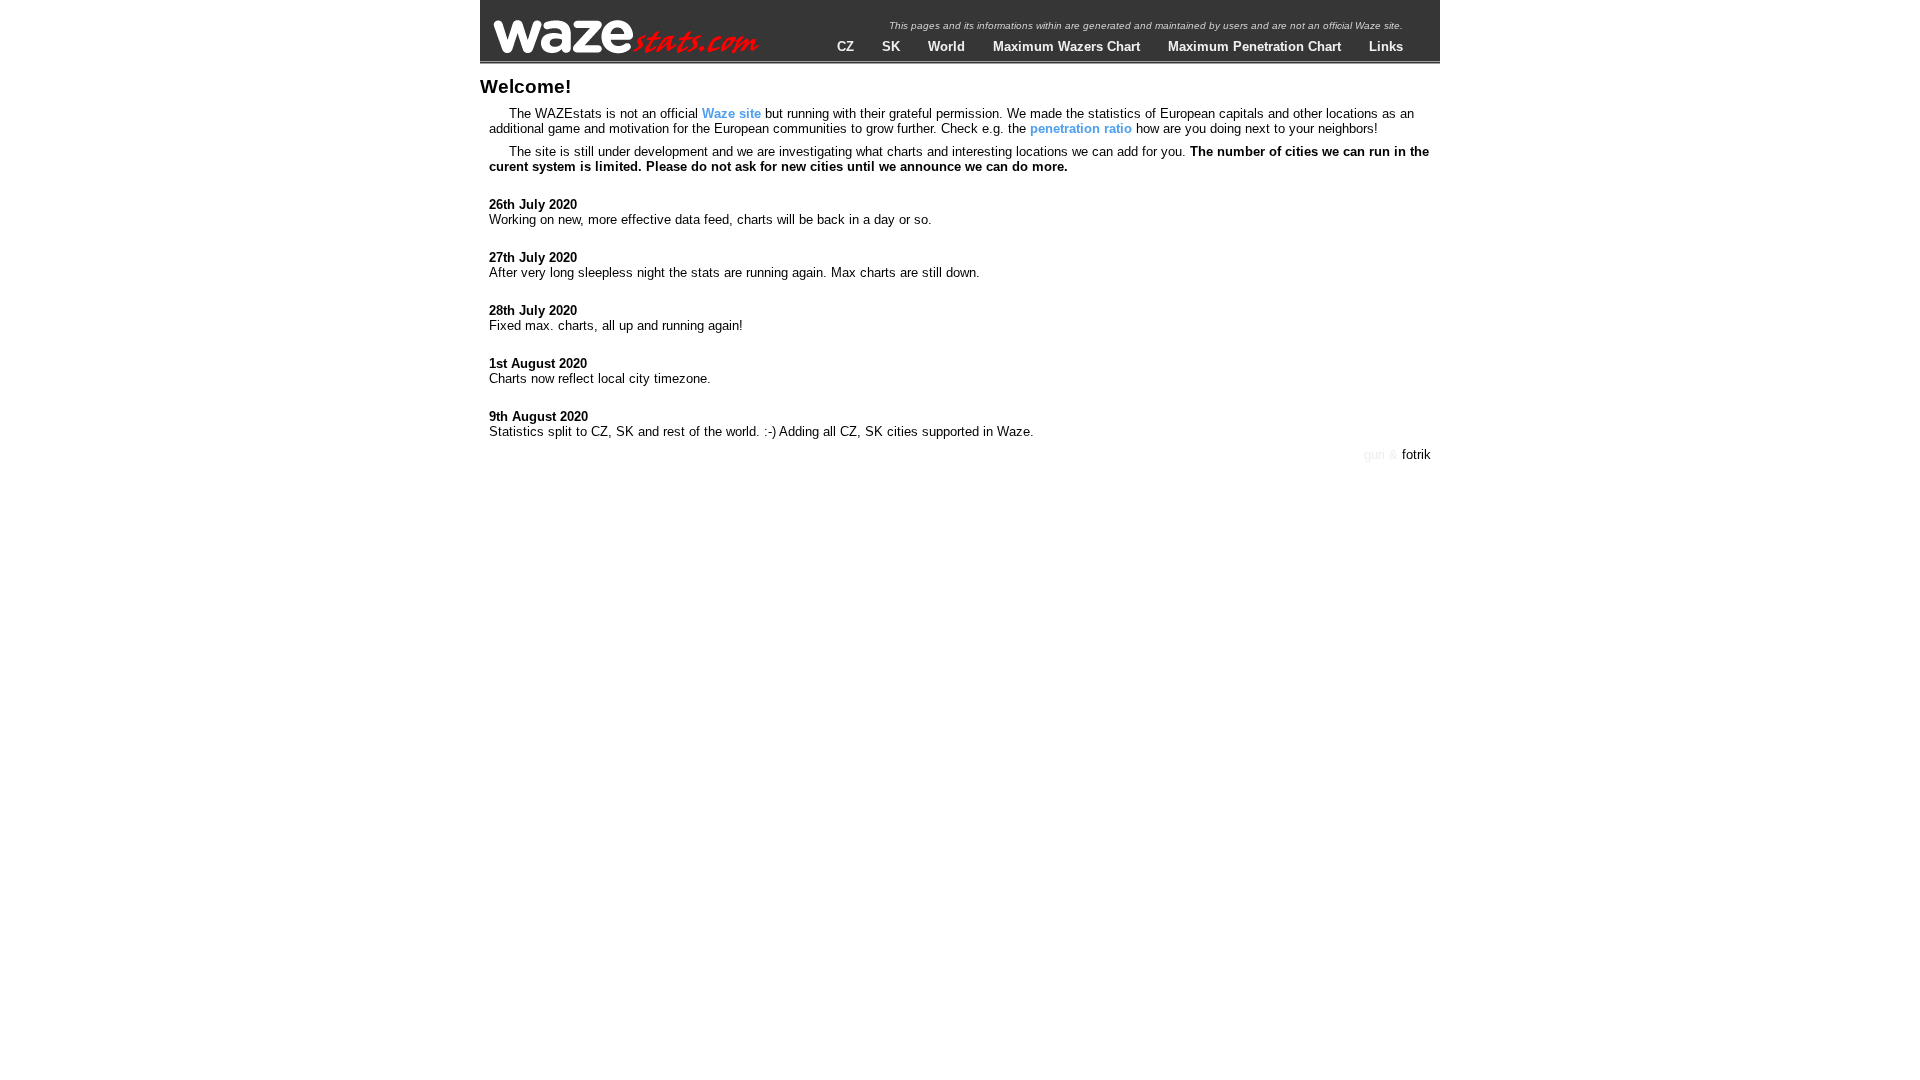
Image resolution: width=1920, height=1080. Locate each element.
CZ (845, 46)
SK (891, 46)
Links (1386, 46)
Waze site (731, 113)
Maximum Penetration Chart (1254, 46)
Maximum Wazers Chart (1066, 46)
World (946, 46)
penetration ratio (1081, 128)
